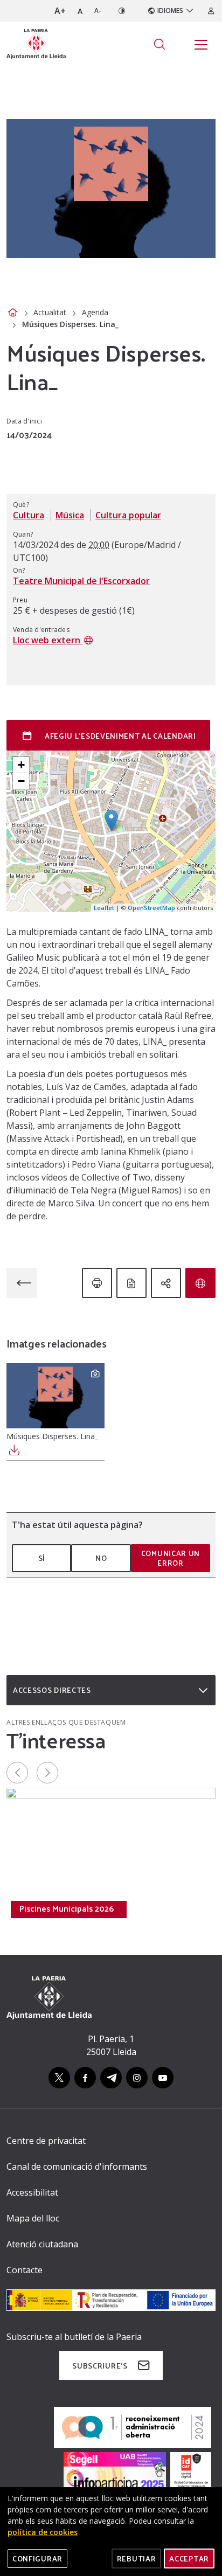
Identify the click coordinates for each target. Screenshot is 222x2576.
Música (70, 515)
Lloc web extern (48, 640)
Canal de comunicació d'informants (77, 2167)
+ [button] (21, 765)
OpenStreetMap (151, 908)
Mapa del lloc (33, 2218)
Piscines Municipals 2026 (67, 1908)
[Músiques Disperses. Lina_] (55, 1396)
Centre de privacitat (46, 2141)
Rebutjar (137, 2558)
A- (98, 11)
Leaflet (104, 908)
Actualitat (50, 312)
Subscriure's (100, 2366)
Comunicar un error (171, 1558)
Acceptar (189, 2558)
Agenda (95, 312)
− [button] (21, 781)
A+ (60, 11)
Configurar (37, 2558)
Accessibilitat (32, 2192)
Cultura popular (128, 515)
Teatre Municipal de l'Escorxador (81, 581)
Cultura (29, 515)
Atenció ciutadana (42, 2244)
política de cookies (43, 2532)
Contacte (25, 2270)
